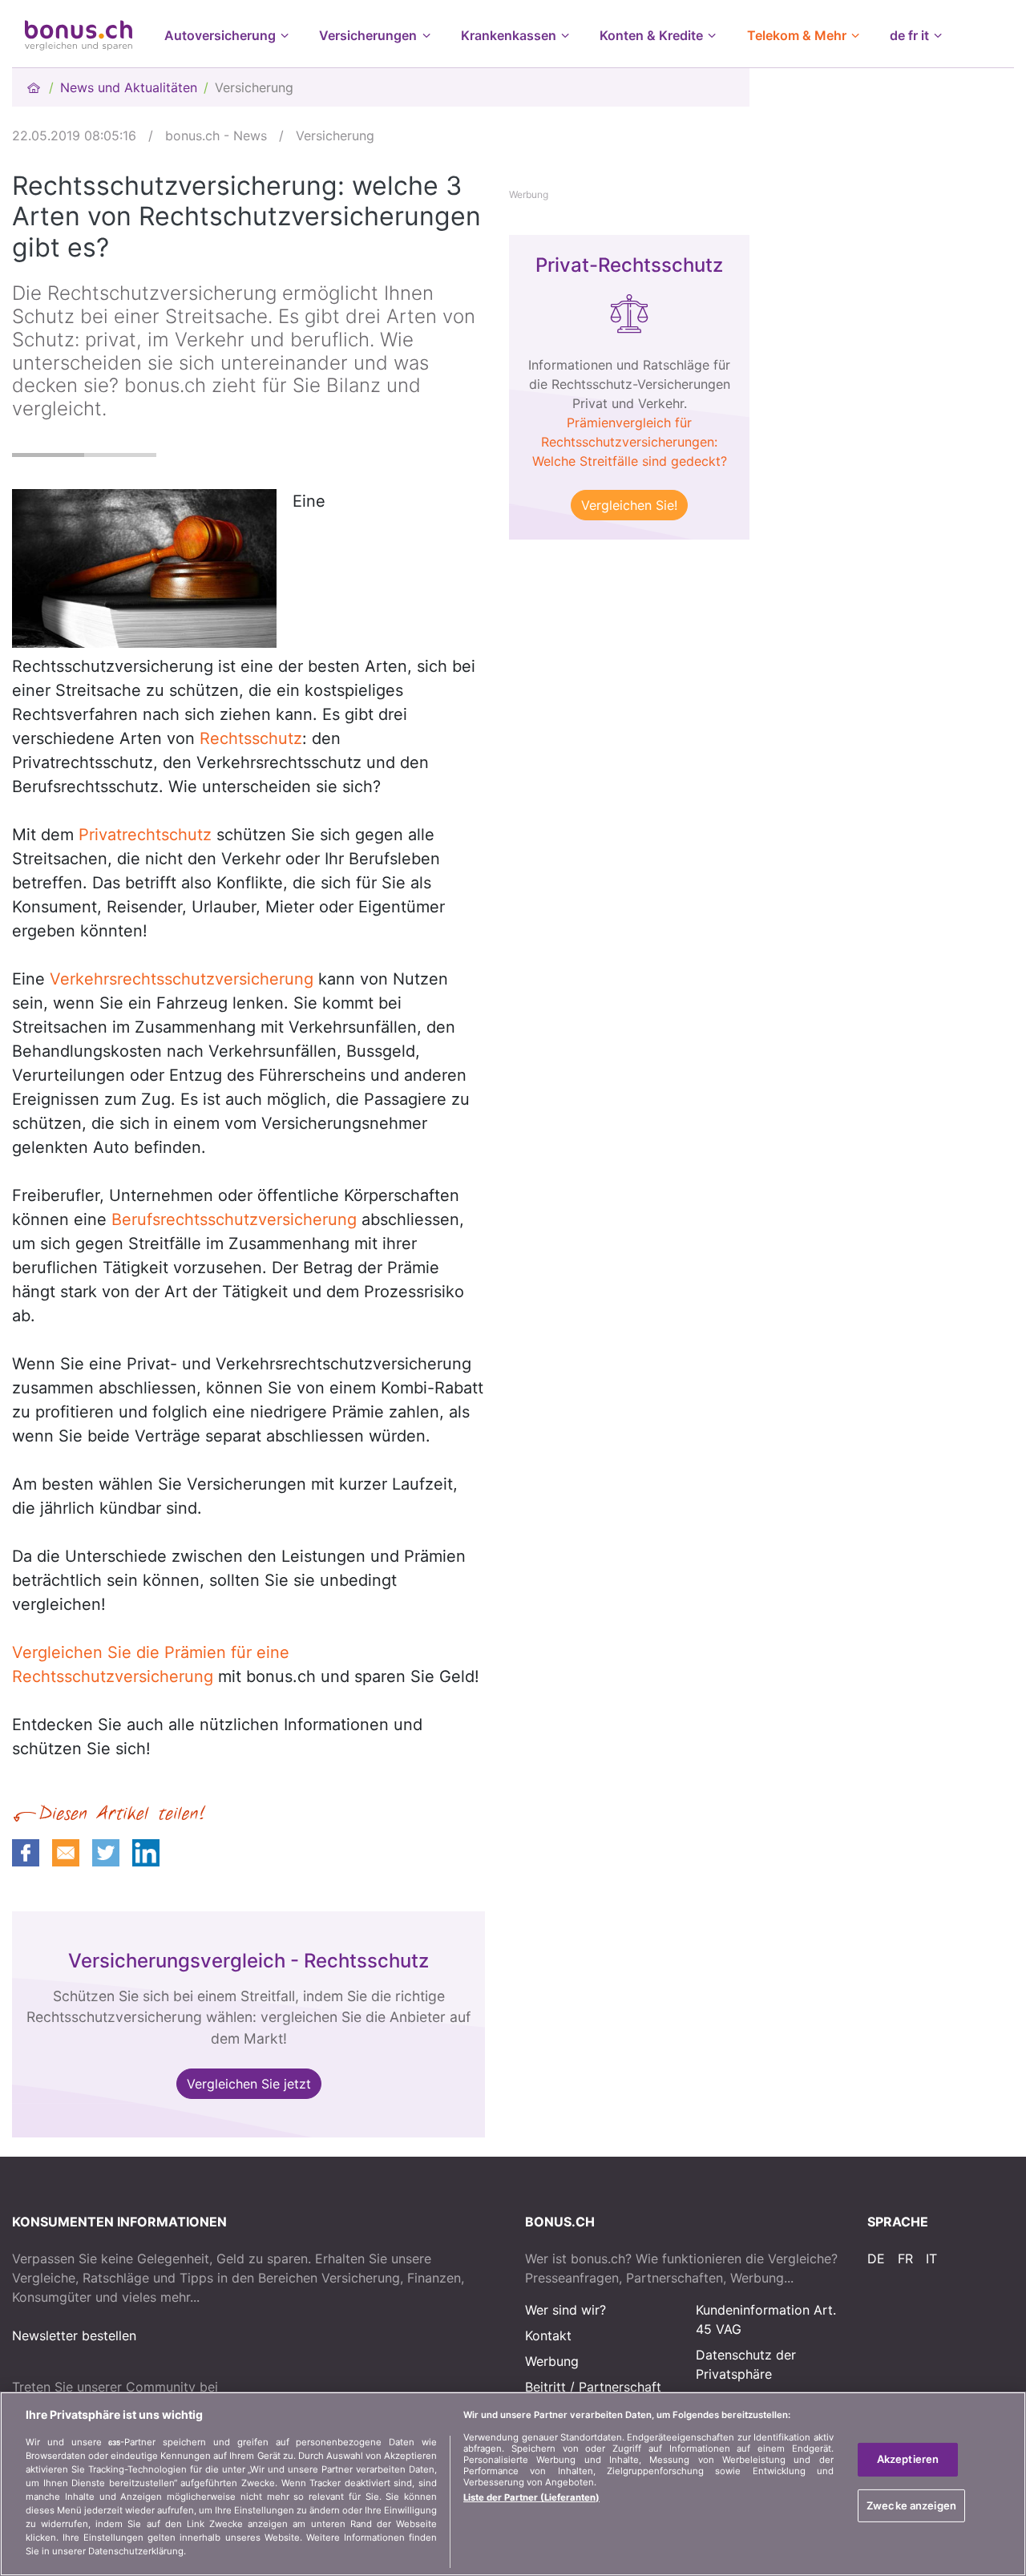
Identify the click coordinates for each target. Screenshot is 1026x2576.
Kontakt (548, 2335)
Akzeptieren (908, 2459)
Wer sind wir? (566, 2310)
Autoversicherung (220, 35)
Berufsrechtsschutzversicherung (234, 1219)
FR (905, 2259)
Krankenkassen (509, 35)
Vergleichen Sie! (629, 505)
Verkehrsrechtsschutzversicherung (182, 979)
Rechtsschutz (251, 738)
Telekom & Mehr (797, 35)
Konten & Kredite (651, 35)
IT (931, 2259)
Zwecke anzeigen (911, 2505)
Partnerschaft (620, 2387)
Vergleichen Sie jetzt (249, 2084)
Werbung (552, 2361)
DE (876, 2259)
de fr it (909, 35)
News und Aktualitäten (129, 87)
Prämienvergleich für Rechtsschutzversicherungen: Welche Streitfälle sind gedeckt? (630, 442)
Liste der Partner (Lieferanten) (531, 2497)
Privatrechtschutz (145, 835)
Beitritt (545, 2387)
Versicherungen (368, 35)
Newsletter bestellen (74, 2335)
